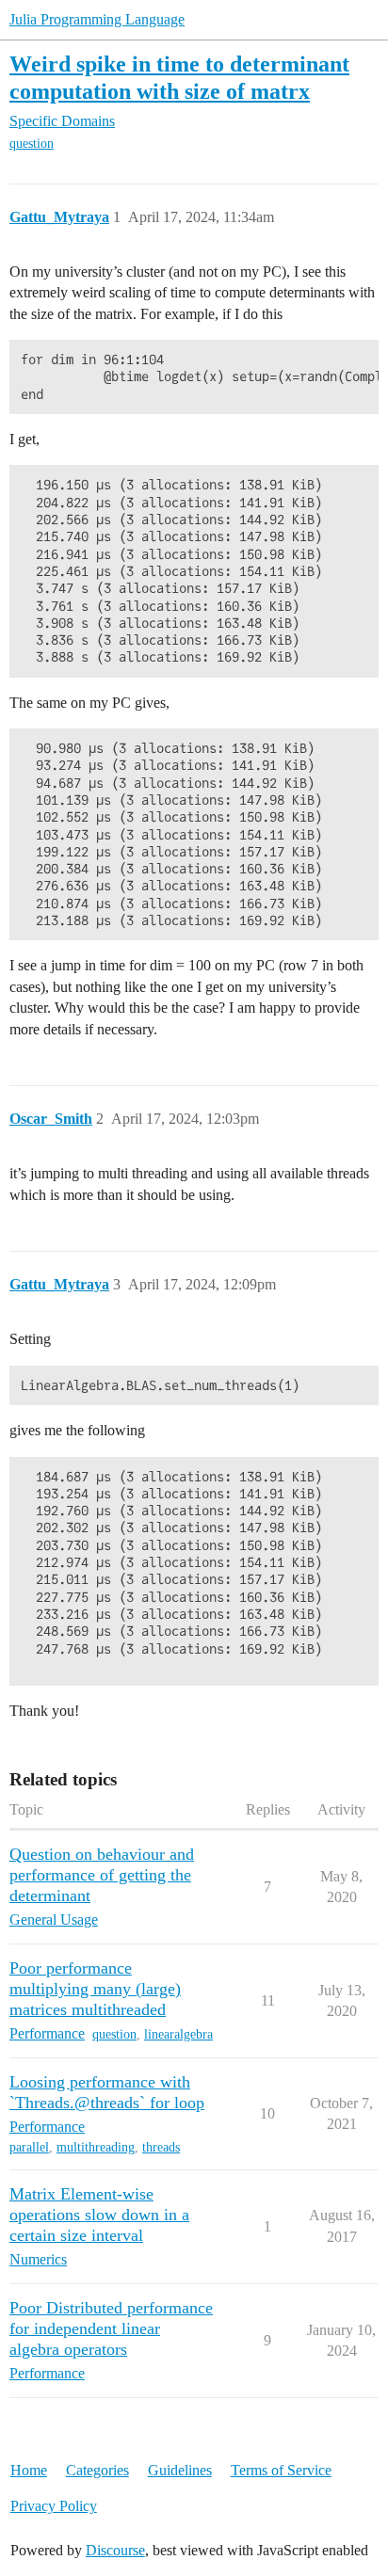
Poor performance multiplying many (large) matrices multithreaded (95, 1989)
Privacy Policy (54, 2506)
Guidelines (180, 2470)
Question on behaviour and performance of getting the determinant (102, 1875)
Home (29, 2470)
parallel (29, 2147)
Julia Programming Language (97, 19)
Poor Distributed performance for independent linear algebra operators (111, 2328)
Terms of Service (281, 2470)
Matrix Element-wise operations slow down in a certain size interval (99, 2215)
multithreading (96, 2147)
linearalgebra (178, 2034)
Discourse (115, 2550)
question (32, 144)
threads (161, 2147)
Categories (97, 2470)
